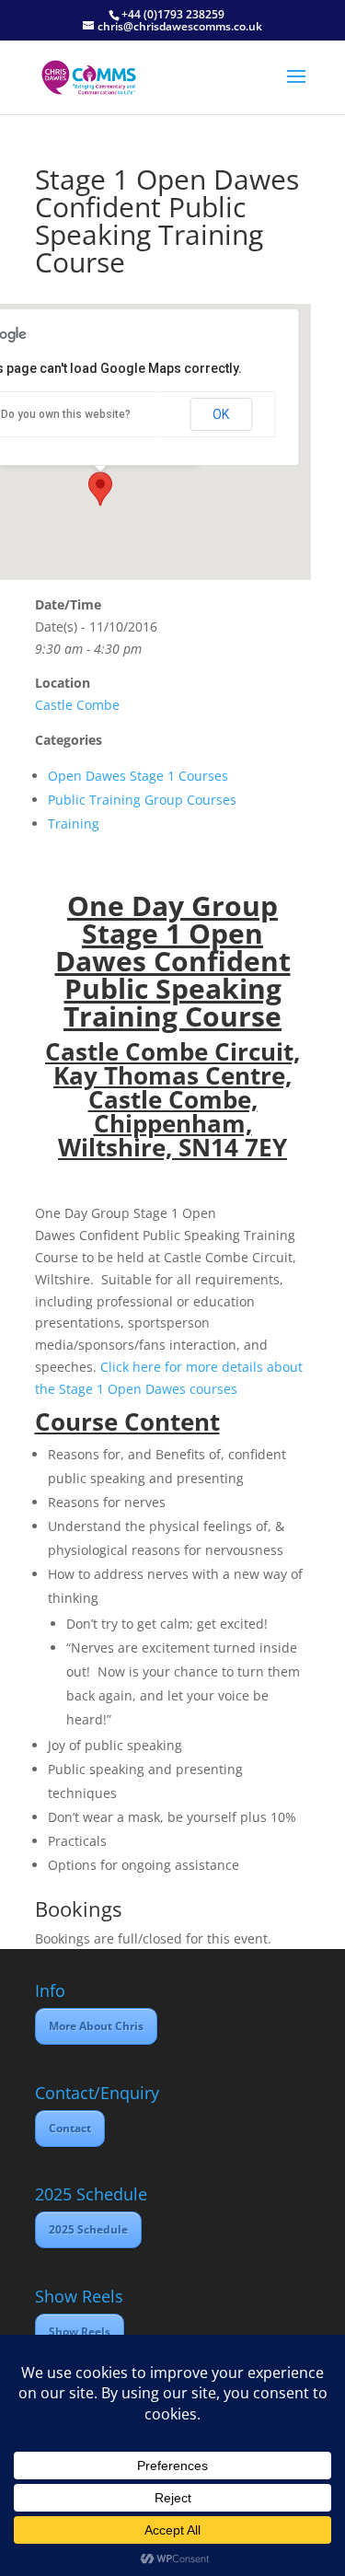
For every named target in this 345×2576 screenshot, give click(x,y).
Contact (70, 2128)
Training (74, 824)
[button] (100, 489)
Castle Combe (77, 705)
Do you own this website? (66, 414)
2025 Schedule (88, 2229)
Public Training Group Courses (142, 800)
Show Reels (80, 2332)
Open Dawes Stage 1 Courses (138, 776)
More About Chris (96, 2026)
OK (221, 414)
